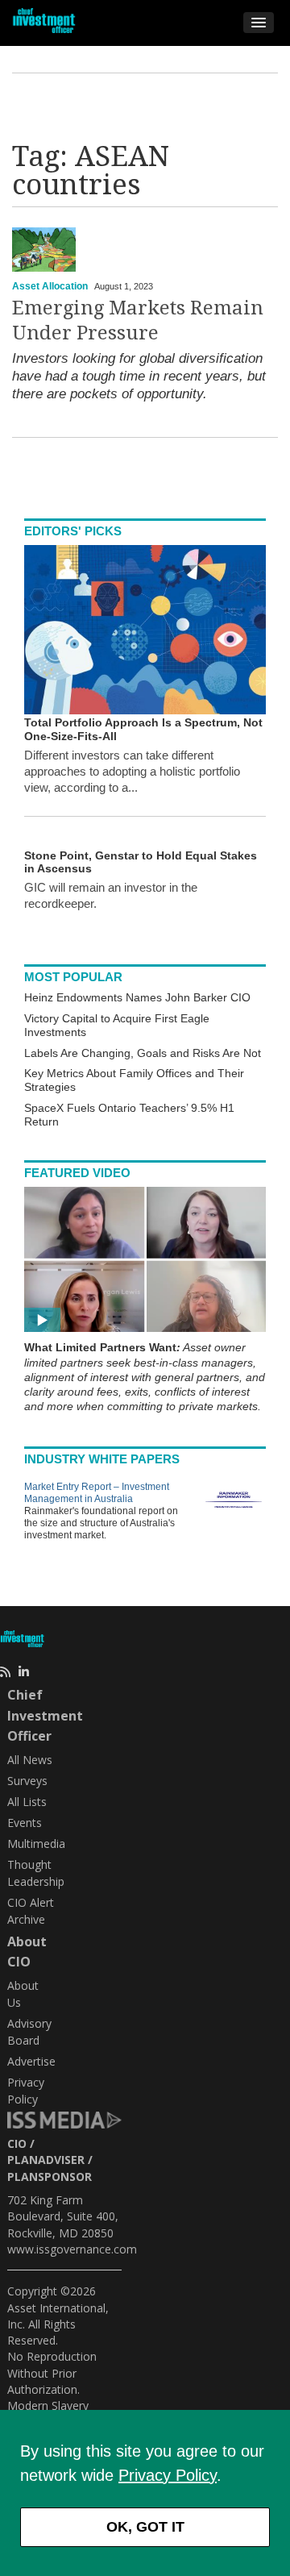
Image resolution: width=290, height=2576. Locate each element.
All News (30, 1760)
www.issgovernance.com (72, 2249)
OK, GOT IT (145, 2527)
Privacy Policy (168, 2475)
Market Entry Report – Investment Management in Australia (97, 1493)
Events (25, 1823)
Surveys (27, 1781)
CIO (17, 2143)
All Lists (27, 1802)
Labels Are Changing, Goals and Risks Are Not (143, 1053)
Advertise (31, 2061)
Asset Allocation (50, 286)
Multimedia (36, 1844)
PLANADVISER (46, 2160)
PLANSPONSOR (50, 2176)
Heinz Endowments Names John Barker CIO (137, 997)
